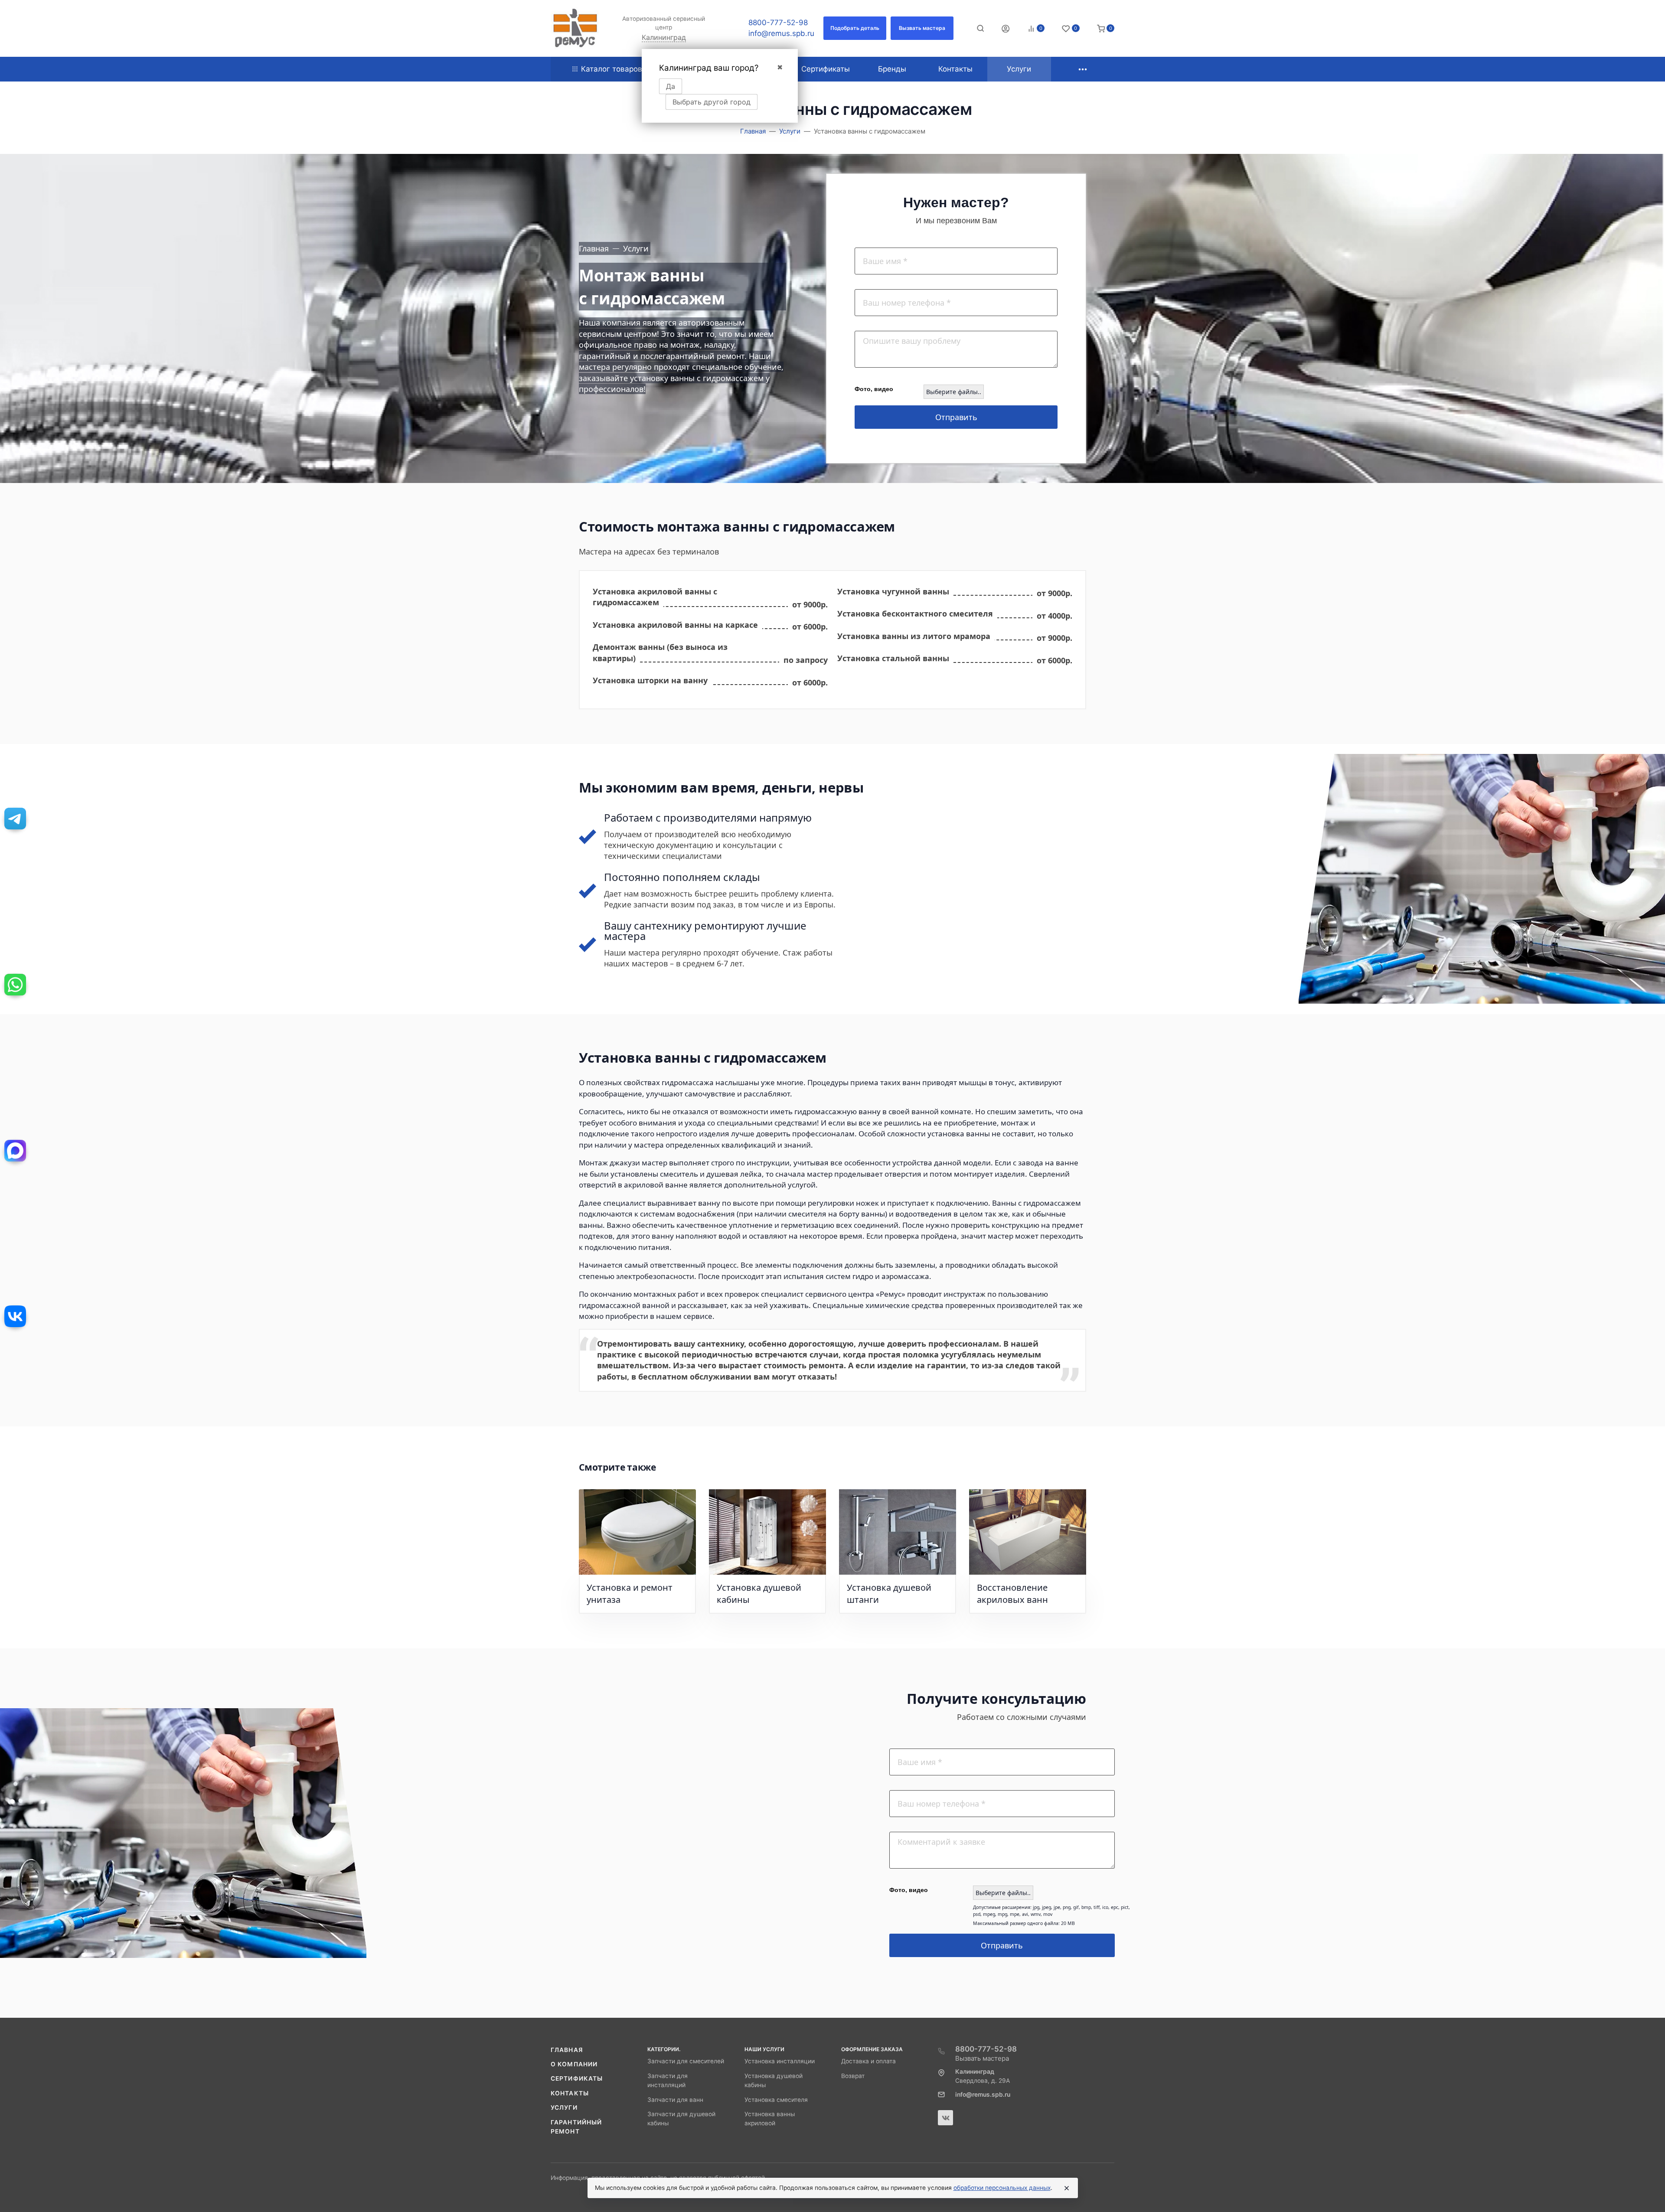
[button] (855, 28)
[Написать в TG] (15, 819)
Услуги (564, 2108)
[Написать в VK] (15, 1316)
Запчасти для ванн (675, 2100)
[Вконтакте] (945, 2118)
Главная (567, 2050)
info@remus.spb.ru (781, 33)
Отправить (956, 417)
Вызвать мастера (982, 2058)
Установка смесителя (776, 2100)
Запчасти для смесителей (686, 2061)
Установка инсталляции (780, 2061)
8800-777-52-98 (778, 23)
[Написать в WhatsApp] (15, 985)
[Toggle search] (980, 28)
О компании (574, 2064)
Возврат (853, 2076)
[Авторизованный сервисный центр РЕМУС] (575, 28)
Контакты (570, 2093)
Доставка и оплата (868, 2061)
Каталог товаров (612, 69)
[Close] (1067, 2188)
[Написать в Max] (15, 1151)
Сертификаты (577, 2078)
